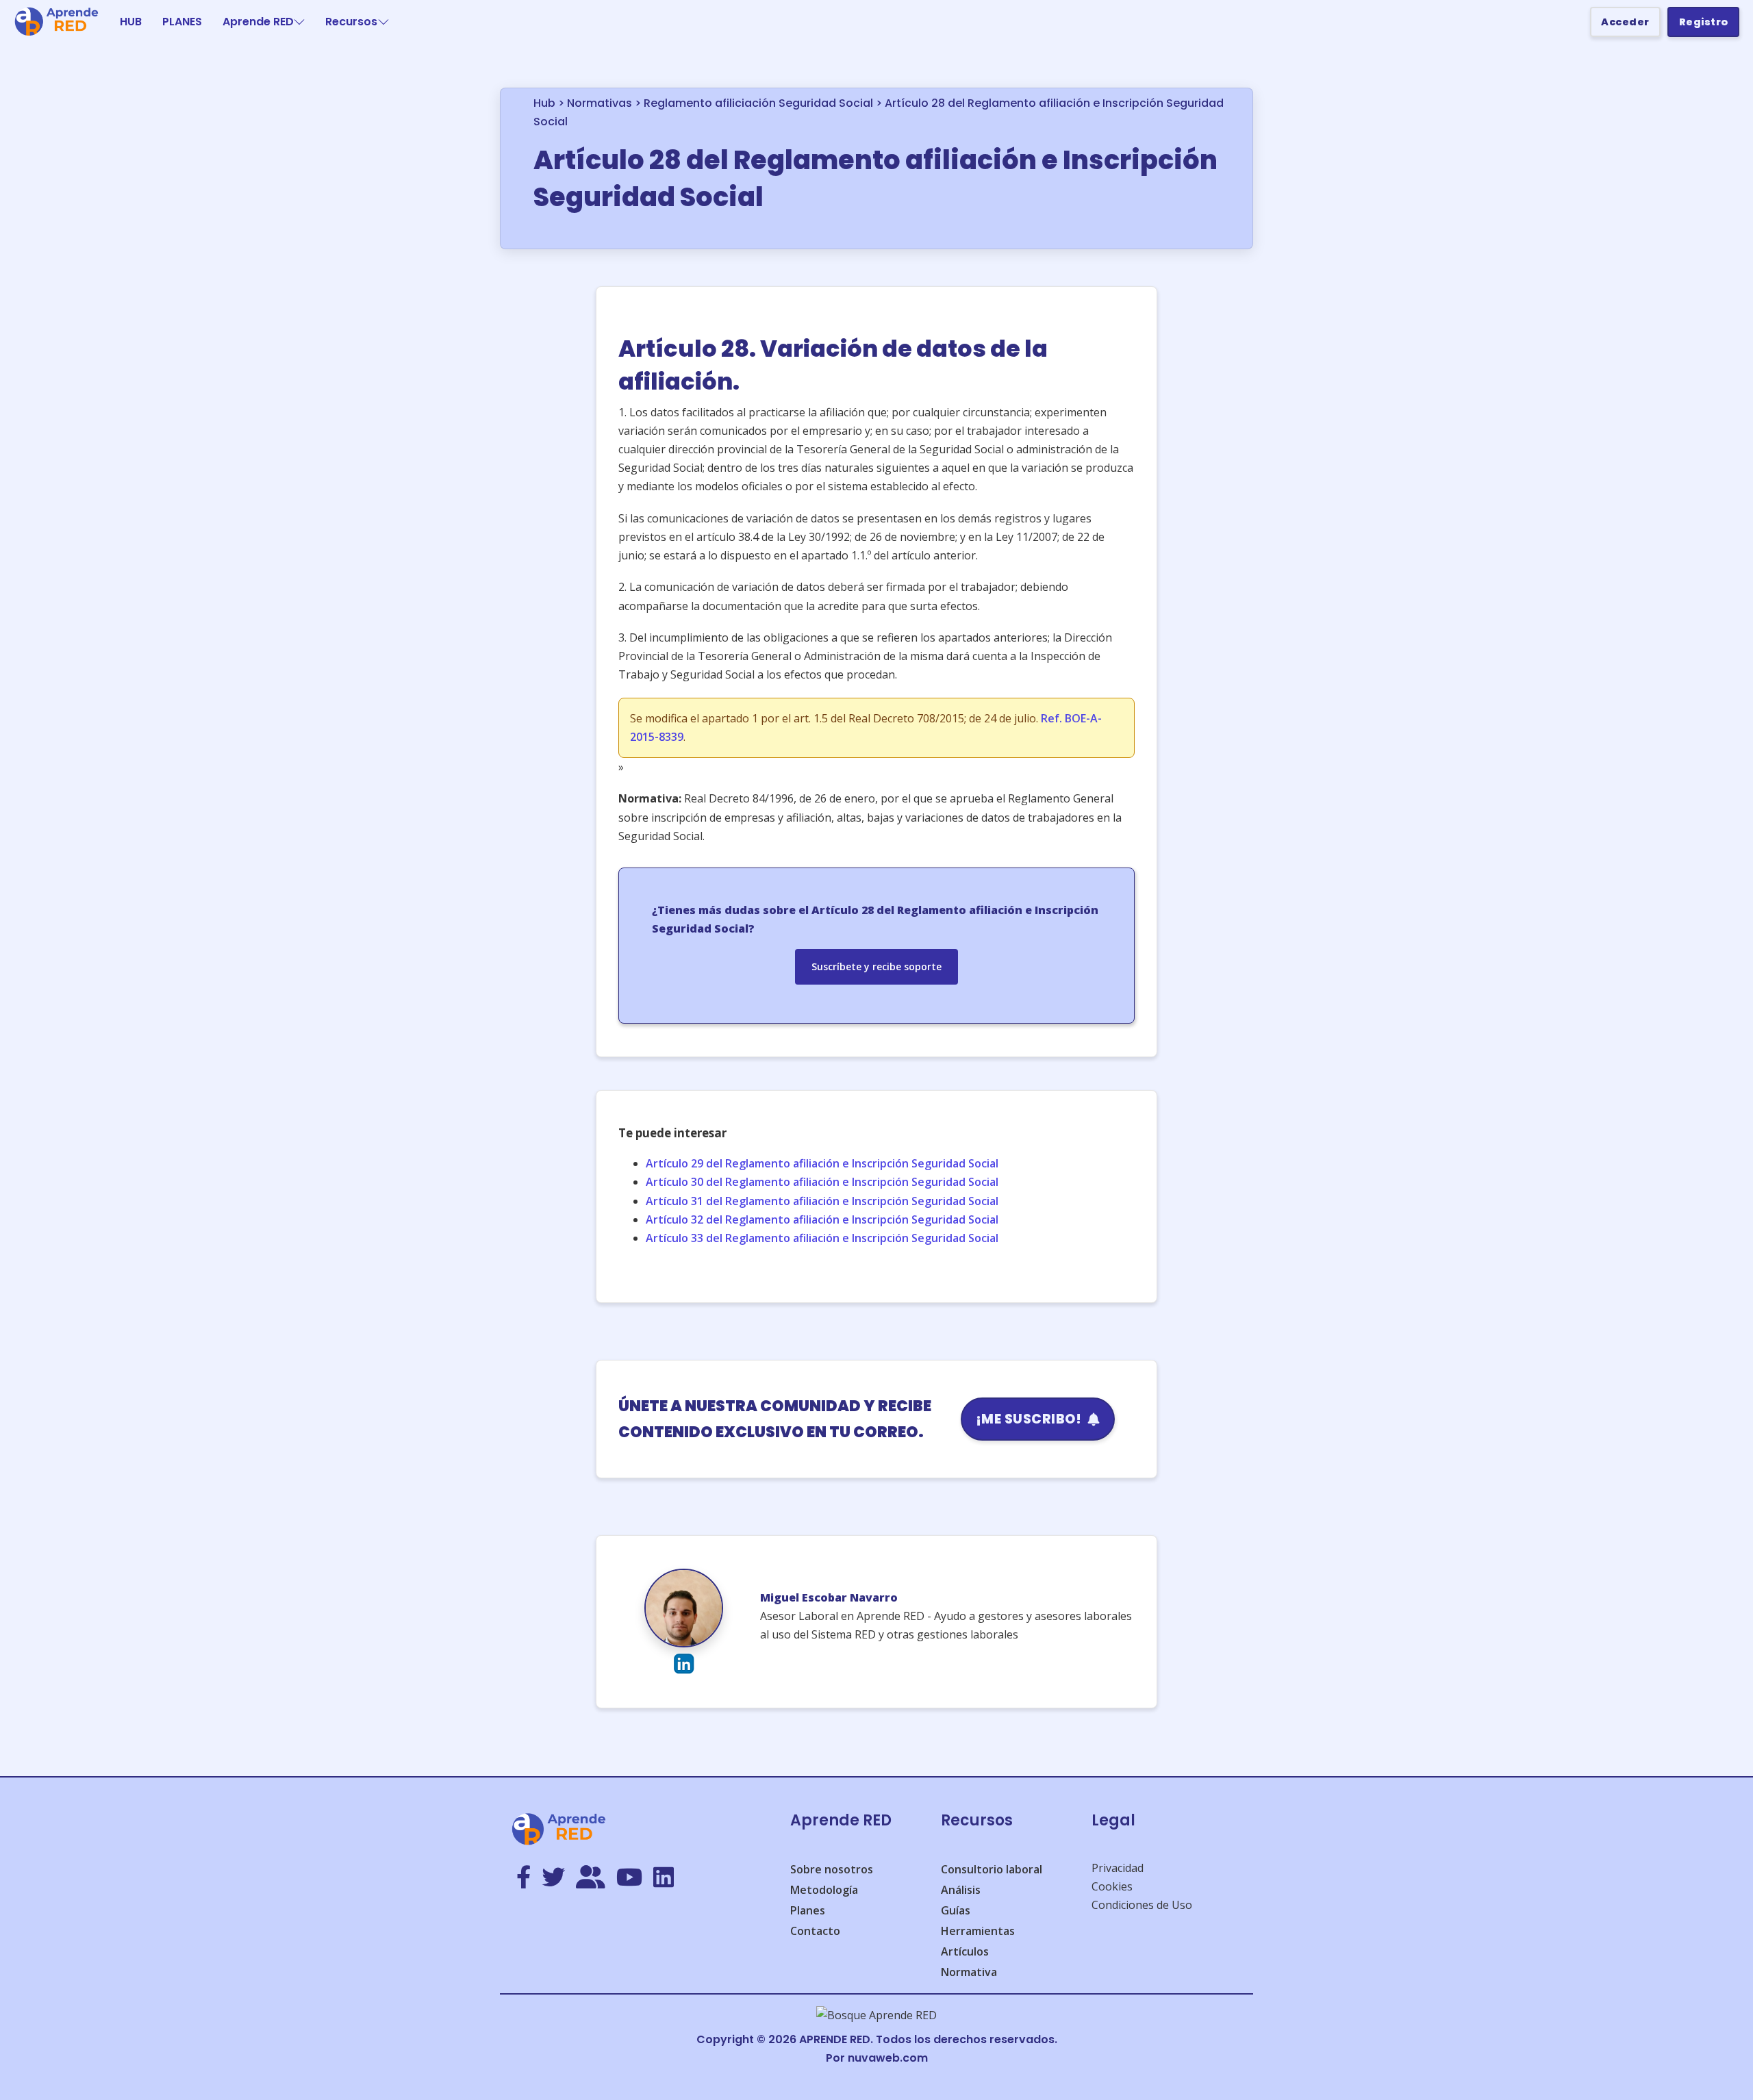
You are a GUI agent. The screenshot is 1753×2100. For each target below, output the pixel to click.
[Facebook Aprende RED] (524, 1878)
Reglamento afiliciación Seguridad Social (758, 103)
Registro (1704, 22)
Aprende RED (258, 22)
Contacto (815, 1931)
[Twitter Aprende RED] (553, 1878)
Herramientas (978, 1931)
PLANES (182, 22)
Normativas (600, 103)
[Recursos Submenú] (383, 22)
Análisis (961, 1890)
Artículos (965, 1951)
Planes (808, 1910)
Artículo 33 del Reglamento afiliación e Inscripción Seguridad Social (822, 1238)
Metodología (824, 1890)
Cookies (1112, 1886)
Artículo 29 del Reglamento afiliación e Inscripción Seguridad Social (822, 1163)
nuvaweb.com (888, 2058)
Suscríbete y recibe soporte (876, 966)
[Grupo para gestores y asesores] (591, 1878)
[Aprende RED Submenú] (299, 22)
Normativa (969, 1972)
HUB (131, 22)
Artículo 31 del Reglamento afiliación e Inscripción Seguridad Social (822, 1201)
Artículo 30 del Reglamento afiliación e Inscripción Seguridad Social (822, 1182)
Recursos (351, 22)
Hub (544, 103)
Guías (956, 1910)
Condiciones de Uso (1142, 1905)
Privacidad (1118, 1868)
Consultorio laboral (992, 1869)
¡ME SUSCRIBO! (1029, 1419)
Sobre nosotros (832, 1869)
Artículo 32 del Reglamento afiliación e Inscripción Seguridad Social (822, 1219)
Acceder (1625, 22)
